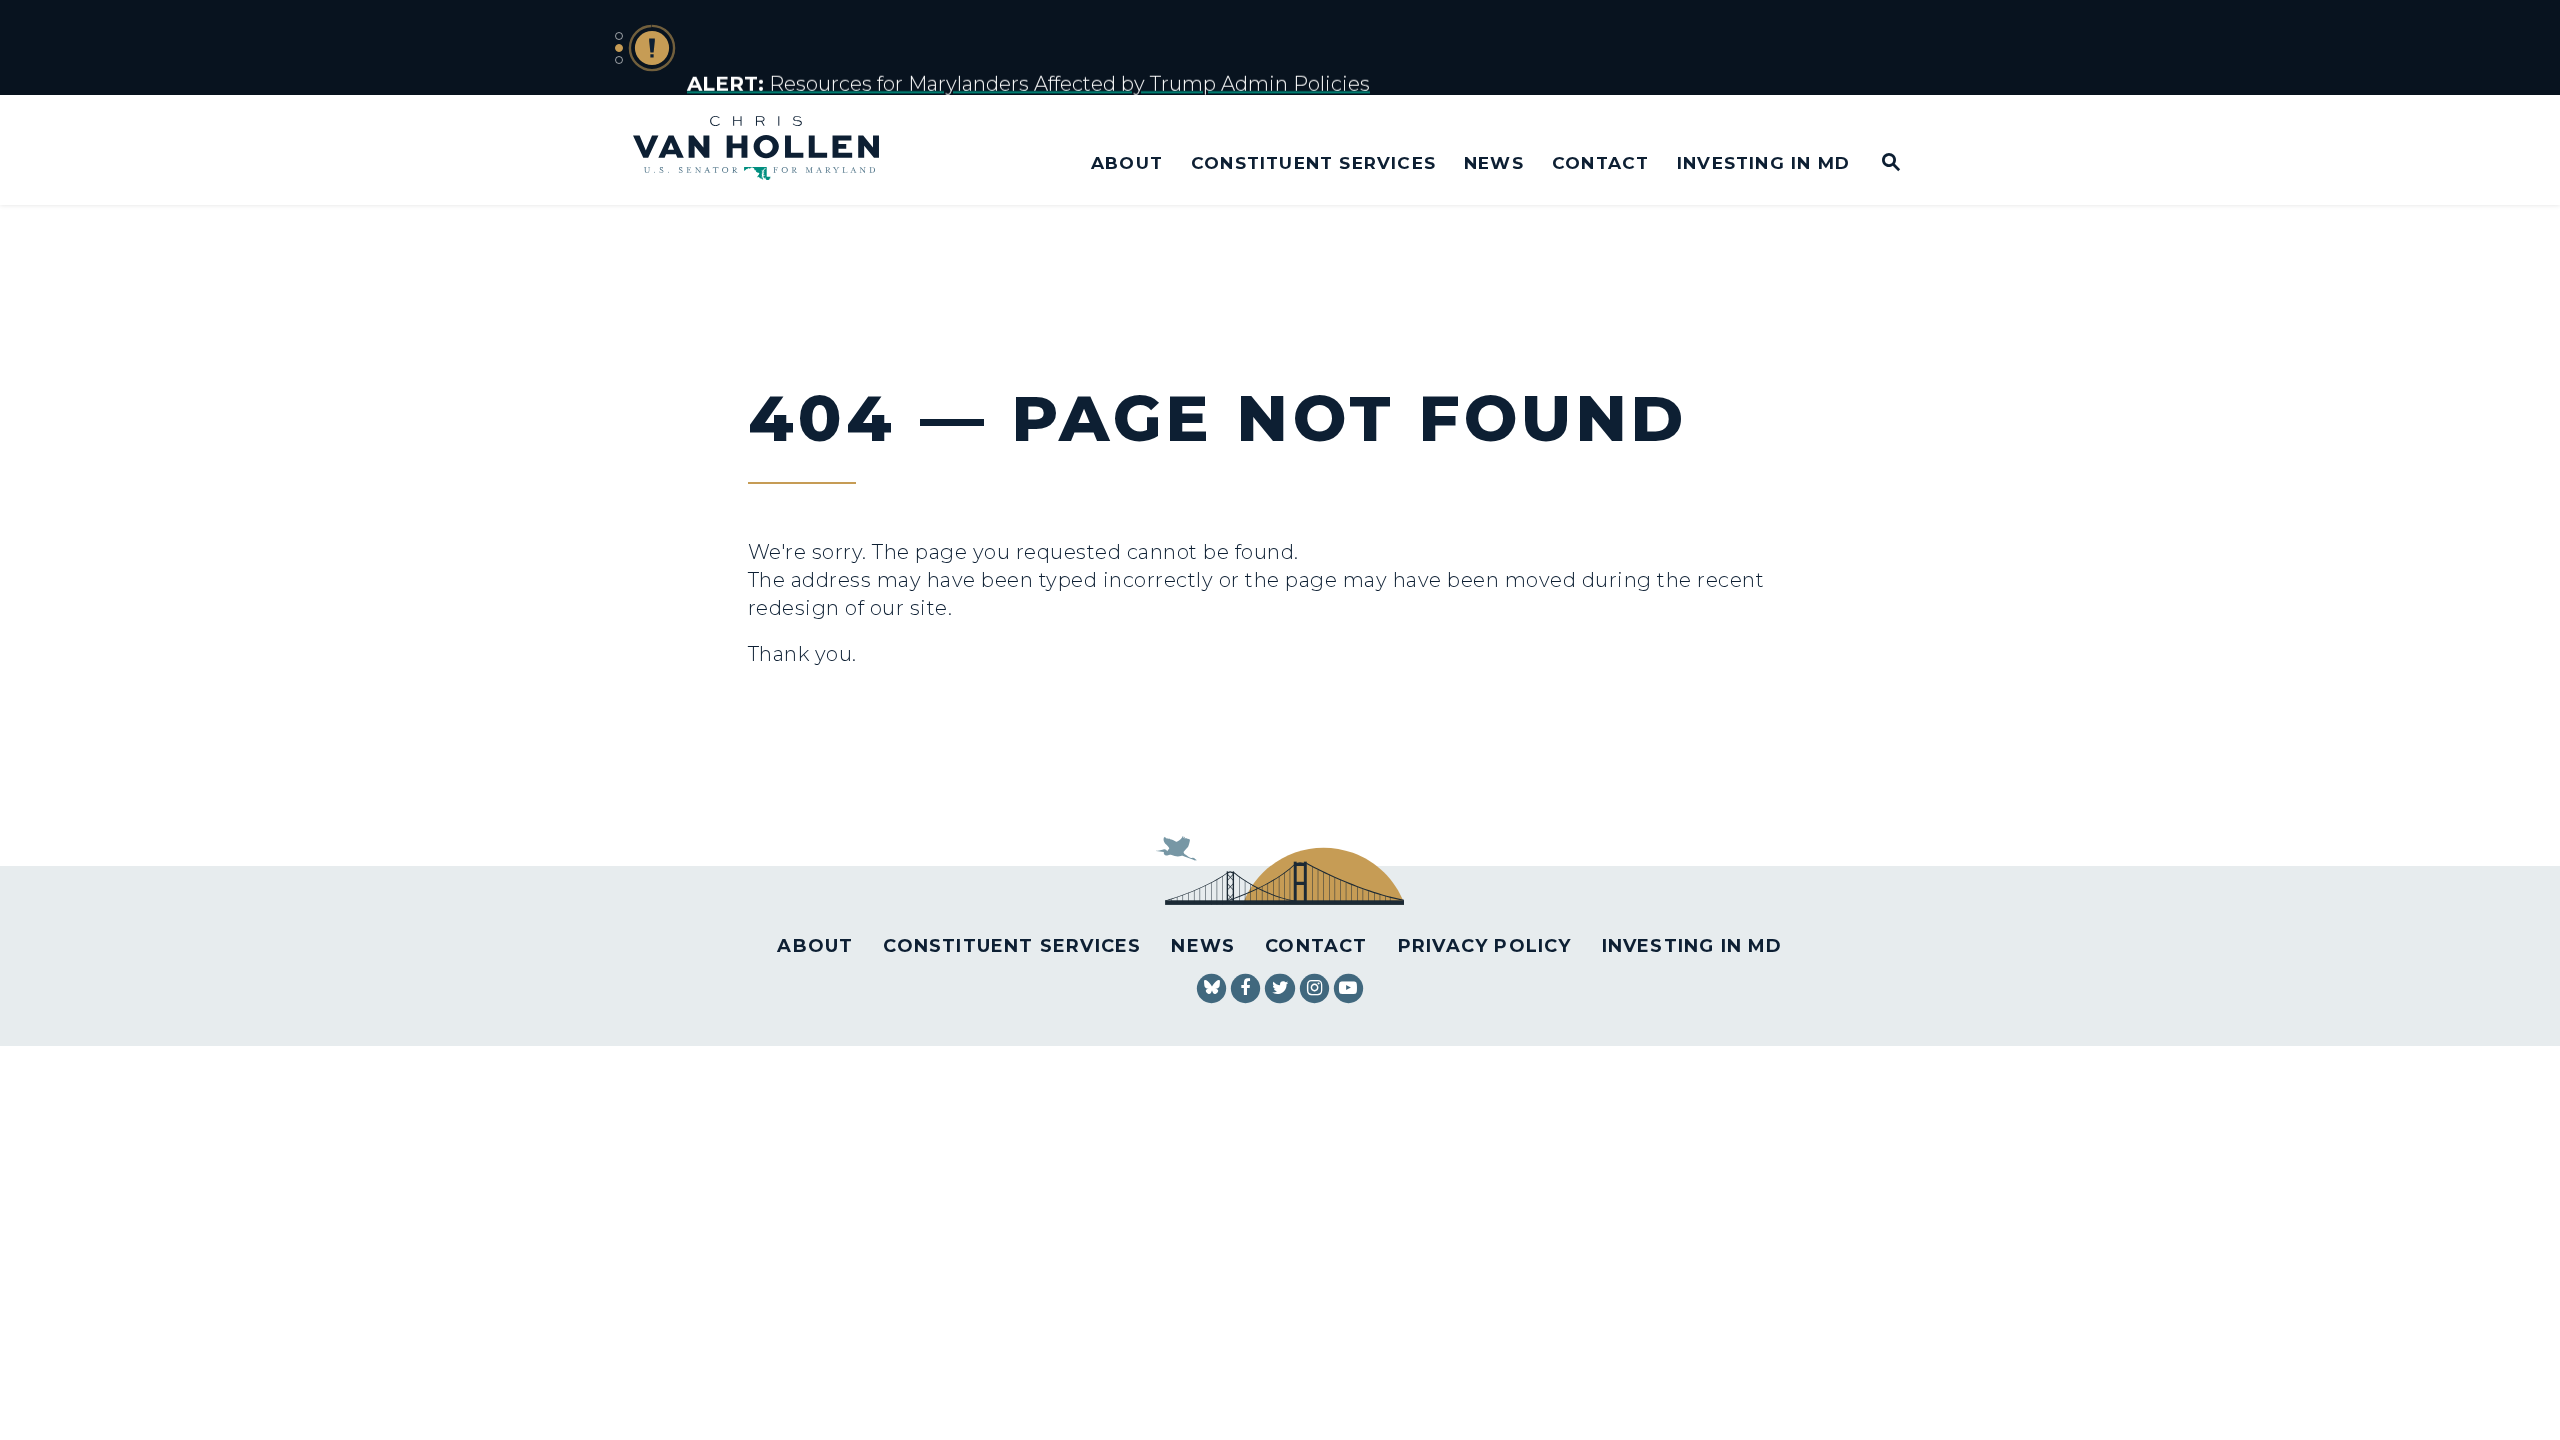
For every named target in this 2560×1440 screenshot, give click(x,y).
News (1494, 162)
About (1127, 162)
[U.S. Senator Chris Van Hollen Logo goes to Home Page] (769, 150)
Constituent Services (1313, 162)
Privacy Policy (1485, 946)
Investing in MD (1763, 162)
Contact (1600, 162)
